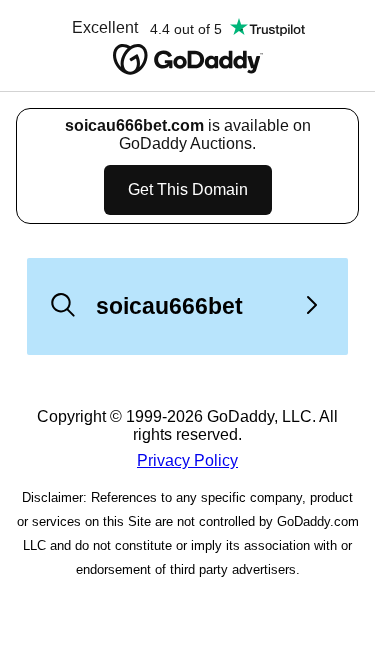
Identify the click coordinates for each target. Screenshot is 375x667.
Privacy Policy (187, 460)
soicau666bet (169, 306)
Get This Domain (188, 189)
